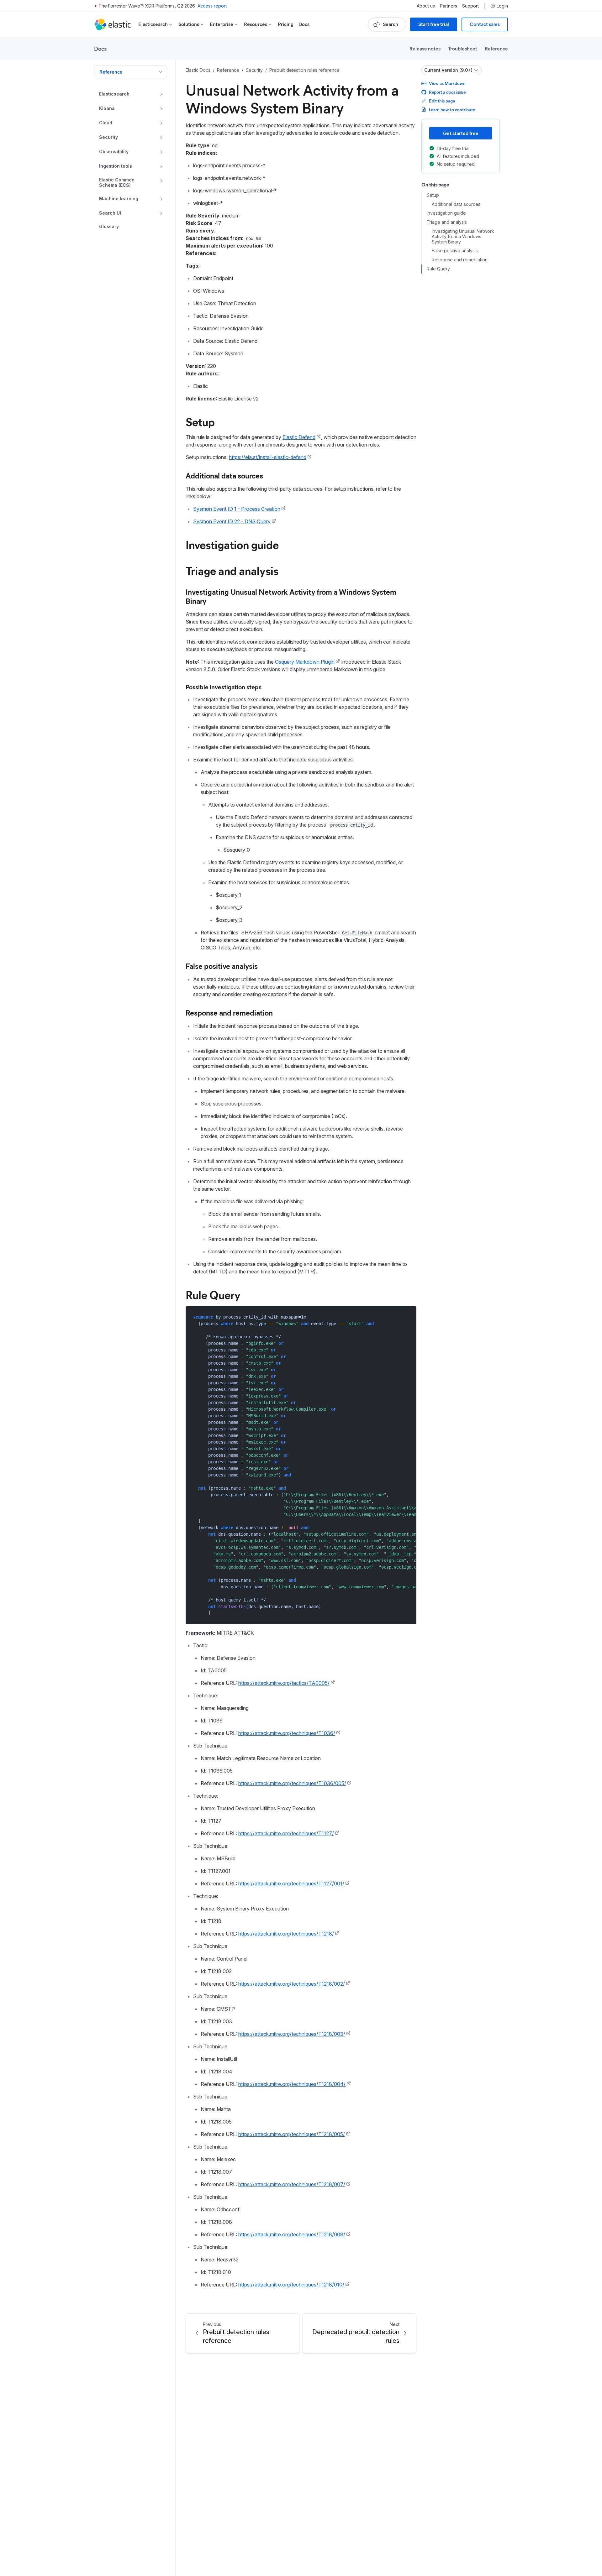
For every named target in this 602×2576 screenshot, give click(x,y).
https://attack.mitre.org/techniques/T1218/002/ (292, 1984)
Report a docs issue (447, 92)
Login (502, 6)
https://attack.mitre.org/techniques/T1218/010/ (291, 2285)
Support (470, 6)
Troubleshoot (463, 48)
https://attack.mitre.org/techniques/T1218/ (286, 1934)
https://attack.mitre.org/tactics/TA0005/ (284, 1683)
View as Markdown (447, 83)
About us (426, 6)
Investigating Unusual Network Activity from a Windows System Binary (291, 596)
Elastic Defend (299, 437)
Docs (304, 24)
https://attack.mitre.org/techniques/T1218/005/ (292, 2134)
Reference (496, 48)
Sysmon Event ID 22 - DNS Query (232, 521)
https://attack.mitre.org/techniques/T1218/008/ (292, 2234)
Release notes (425, 48)
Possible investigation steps (224, 687)
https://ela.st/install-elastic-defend (268, 457)
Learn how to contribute (452, 110)
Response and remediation (229, 1012)
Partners (449, 6)
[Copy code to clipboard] (407, 1317)
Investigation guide (232, 544)
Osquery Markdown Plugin (305, 662)
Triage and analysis (232, 570)
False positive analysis (222, 966)
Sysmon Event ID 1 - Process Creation (237, 509)
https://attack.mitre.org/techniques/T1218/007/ (292, 2184)
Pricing (286, 24)
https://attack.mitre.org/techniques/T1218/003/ (292, 2034)
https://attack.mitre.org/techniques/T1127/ (286, 1833)
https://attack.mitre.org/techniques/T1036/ (287, 1733)
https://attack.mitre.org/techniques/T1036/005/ (292, 1783)
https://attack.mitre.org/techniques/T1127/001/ (291, 1884)
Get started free (461, 133)
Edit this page (442, 101)
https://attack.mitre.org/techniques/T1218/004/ (292, 2084)
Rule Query (213, 1294)
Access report (212, 6)
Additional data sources (224, 475)
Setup (200, 421)
